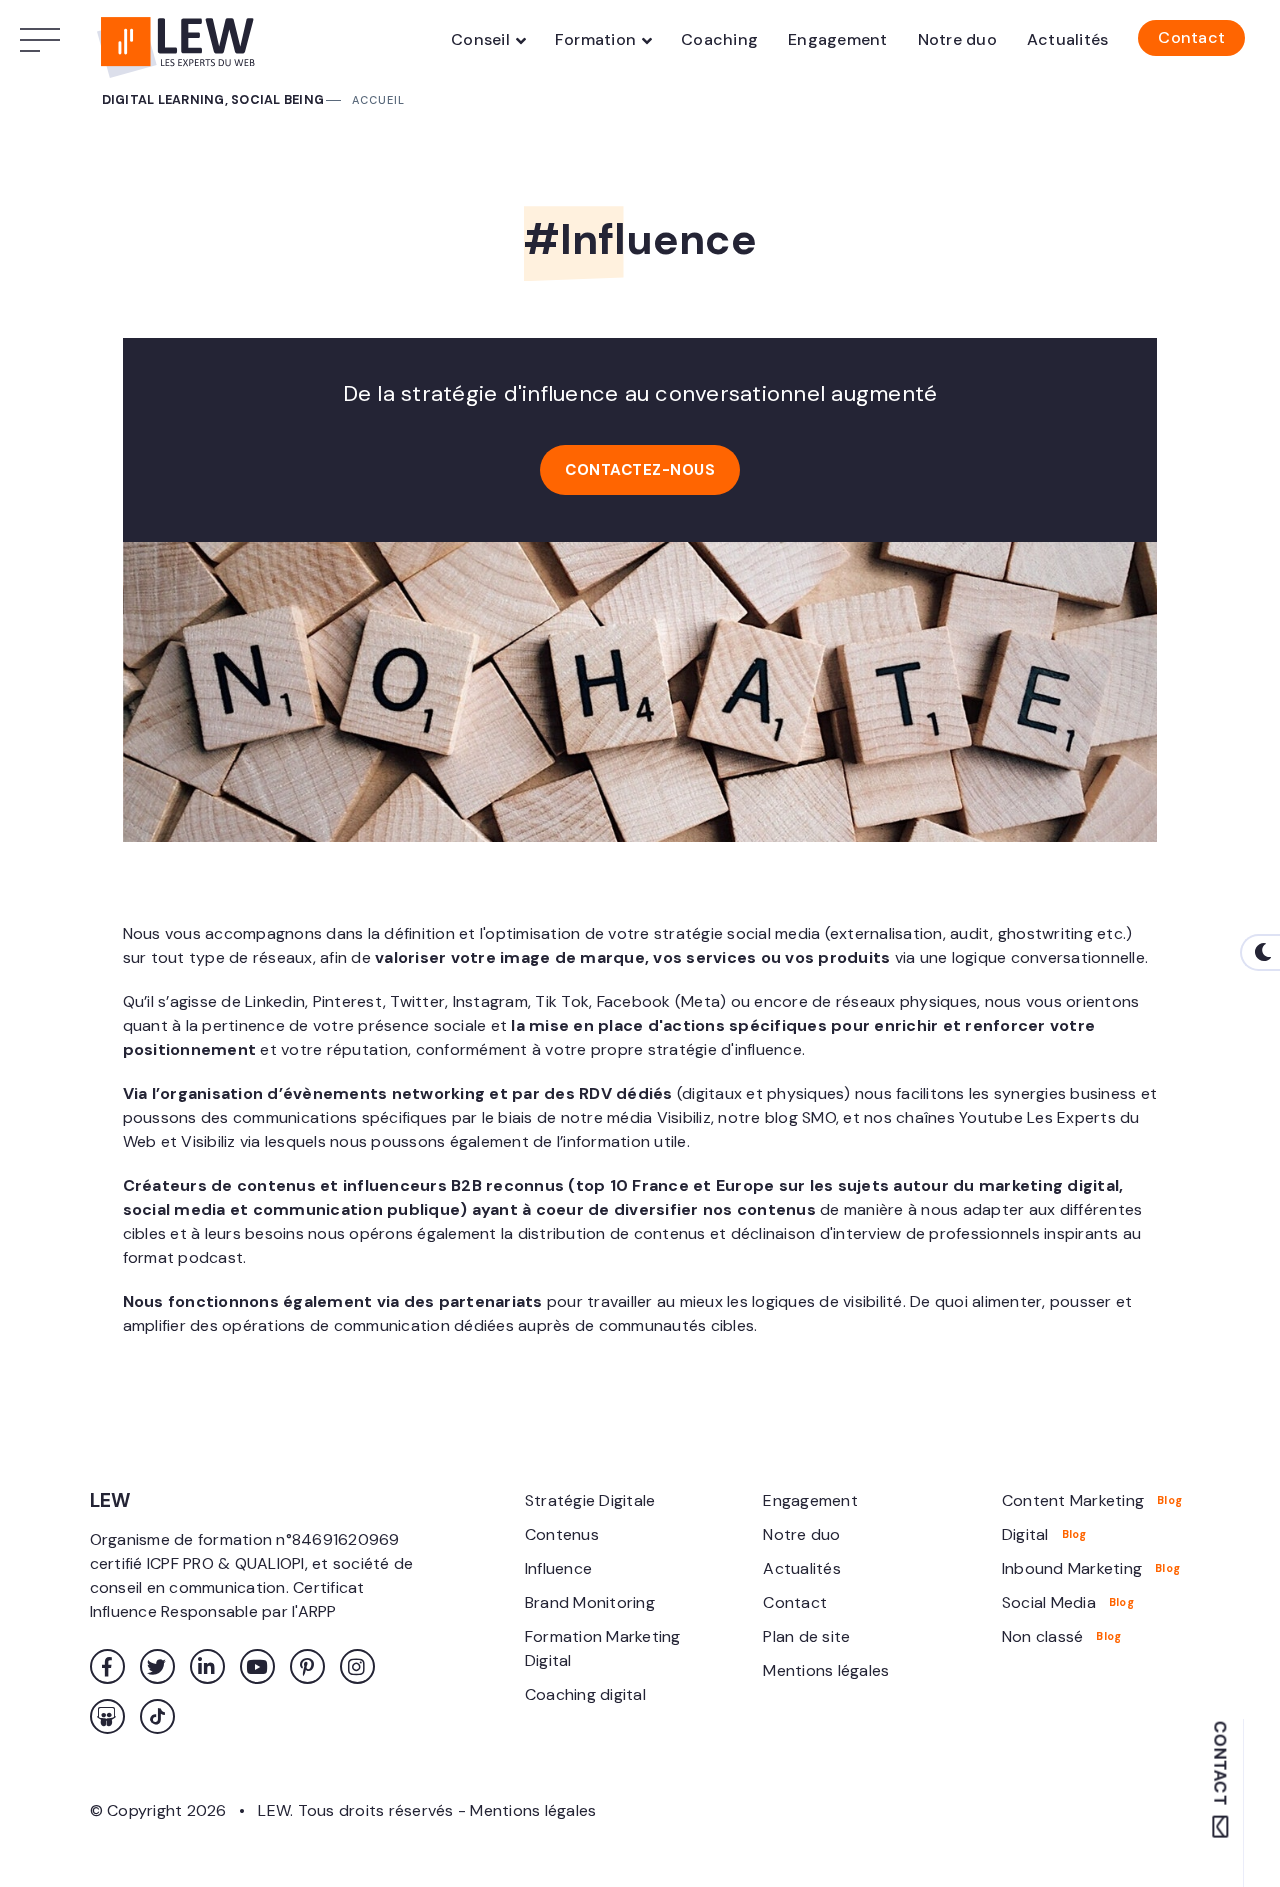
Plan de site (806, 1636)
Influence (558, 1568)
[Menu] (45, 40)
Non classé (1043, 1636)
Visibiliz (208, 1141)
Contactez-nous (640, 470)
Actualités (1068, 39)
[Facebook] (107, 1666)
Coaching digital (585, 1694)
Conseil (480, 39)
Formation (595, 39)
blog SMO (800, 1117)
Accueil (378, 100)
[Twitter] (157, 1666)
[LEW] (180, 40)
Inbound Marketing (1072, 1568)
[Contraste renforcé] (1260, 952)
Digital (1025, 1534)
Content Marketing (1073, 1500)
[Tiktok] (157, 1716)
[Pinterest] (307, 1666)
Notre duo (957, 39)
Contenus (562, 1534)
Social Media (1049, 1602)
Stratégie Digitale (590, 1500)
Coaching (719, 39)
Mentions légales (826, 1670)
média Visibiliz (659, 1117)
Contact (1191, 37)
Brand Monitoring (590, 1602)
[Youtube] (257, 1666)
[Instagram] (357, 1666)
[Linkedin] (207, 1666)
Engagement (838, 39)
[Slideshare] (107, 1716)
